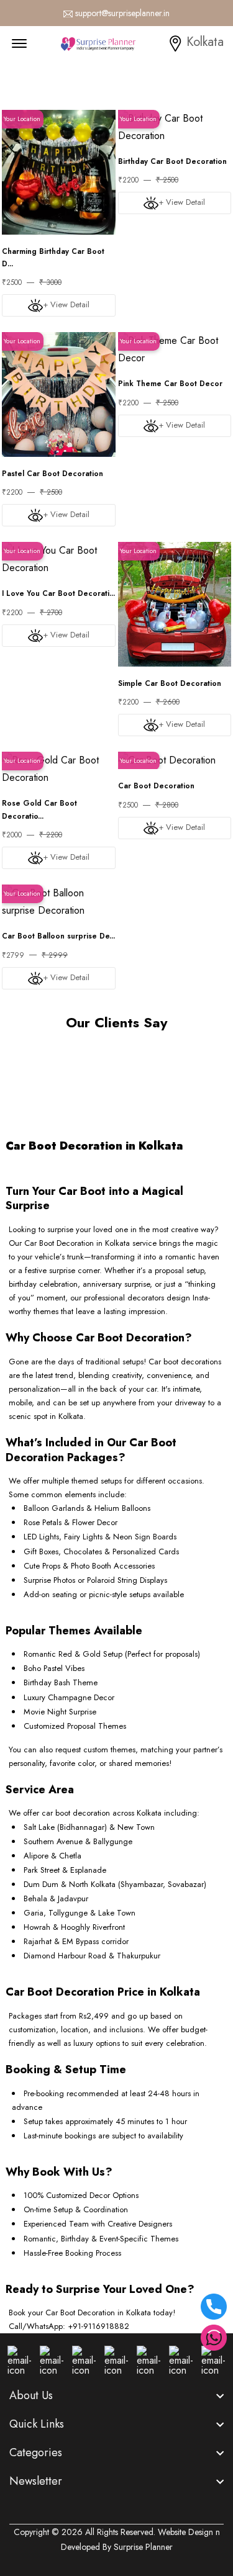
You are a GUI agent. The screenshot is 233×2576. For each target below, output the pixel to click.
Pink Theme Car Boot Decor (170, 384)
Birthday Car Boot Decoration (172, 161)
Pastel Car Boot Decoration (53, 474)
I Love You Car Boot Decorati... (58, 593)
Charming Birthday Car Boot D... (53, 258)
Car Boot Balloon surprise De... (58, 936)
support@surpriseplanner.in (122, 13)
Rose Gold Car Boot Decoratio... (39, 809)
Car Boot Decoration (156, 786)
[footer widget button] (116, 2395)
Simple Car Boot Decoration (170, 683)
